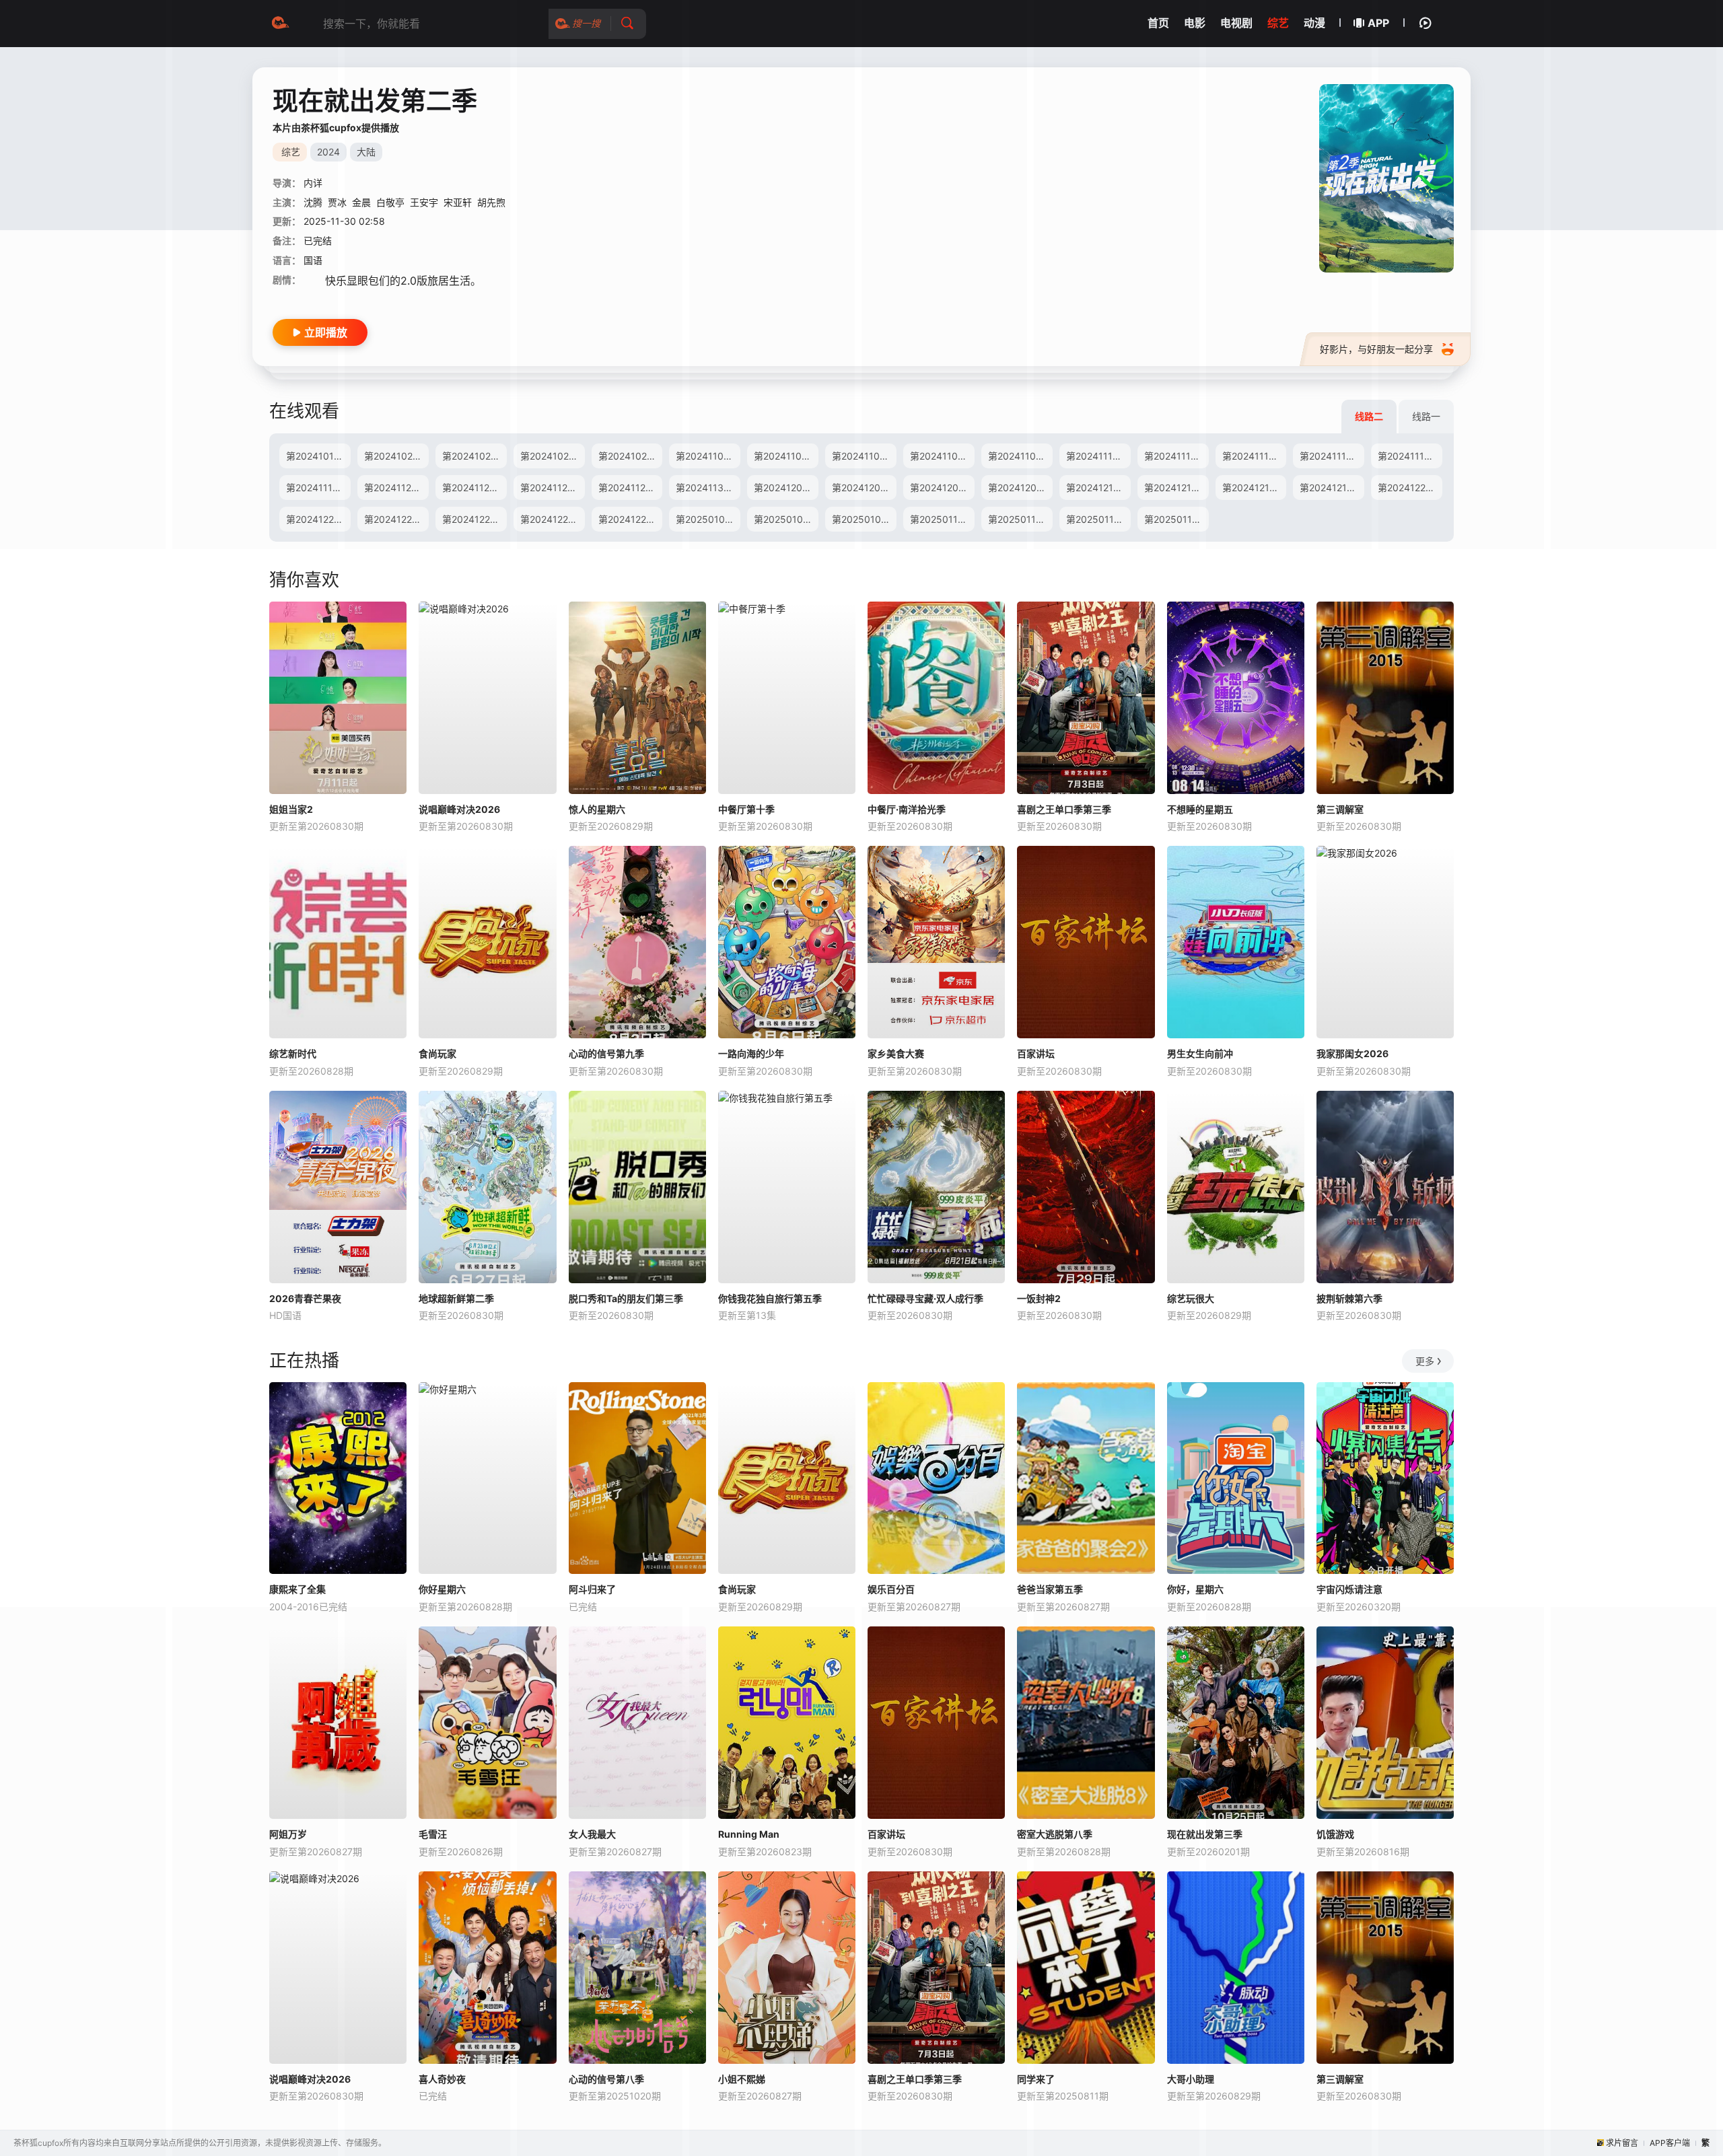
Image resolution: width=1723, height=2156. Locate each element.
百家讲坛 (1036, 1053)
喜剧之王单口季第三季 (1064, 809)
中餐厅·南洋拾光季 (907, 809)
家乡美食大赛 (896, 1053)
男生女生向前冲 (1200, 1053)
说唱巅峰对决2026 (459, 809)
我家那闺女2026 (1352, 1053)
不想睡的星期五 (1200, 809)
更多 (1425, 1361)
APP (1378, 23)
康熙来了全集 (297, 1589)
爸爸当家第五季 (1050, 1589)
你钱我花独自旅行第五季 (770, 1298)
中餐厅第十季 (746, 809)
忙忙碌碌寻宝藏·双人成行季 (925, 1298)
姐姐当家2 (291, 809)
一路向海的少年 (751, 1053)
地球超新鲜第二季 (456, 1298)
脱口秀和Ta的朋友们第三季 (626, 1298)
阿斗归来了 (592, 1589)
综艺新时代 (293, 1053)
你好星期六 (442, 1589)
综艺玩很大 (1191, 1298)
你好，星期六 (1195, 1589)
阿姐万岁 (288, 1834)
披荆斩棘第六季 (1349, 1298)
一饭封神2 (1039, 1298)
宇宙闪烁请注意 (1349, 1589)
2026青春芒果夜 (305, 1298)
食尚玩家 (437, 1053)
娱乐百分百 (891, 1589)
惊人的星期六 (597, 809)
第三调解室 (1340, 809)
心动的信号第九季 (606, 1053)
